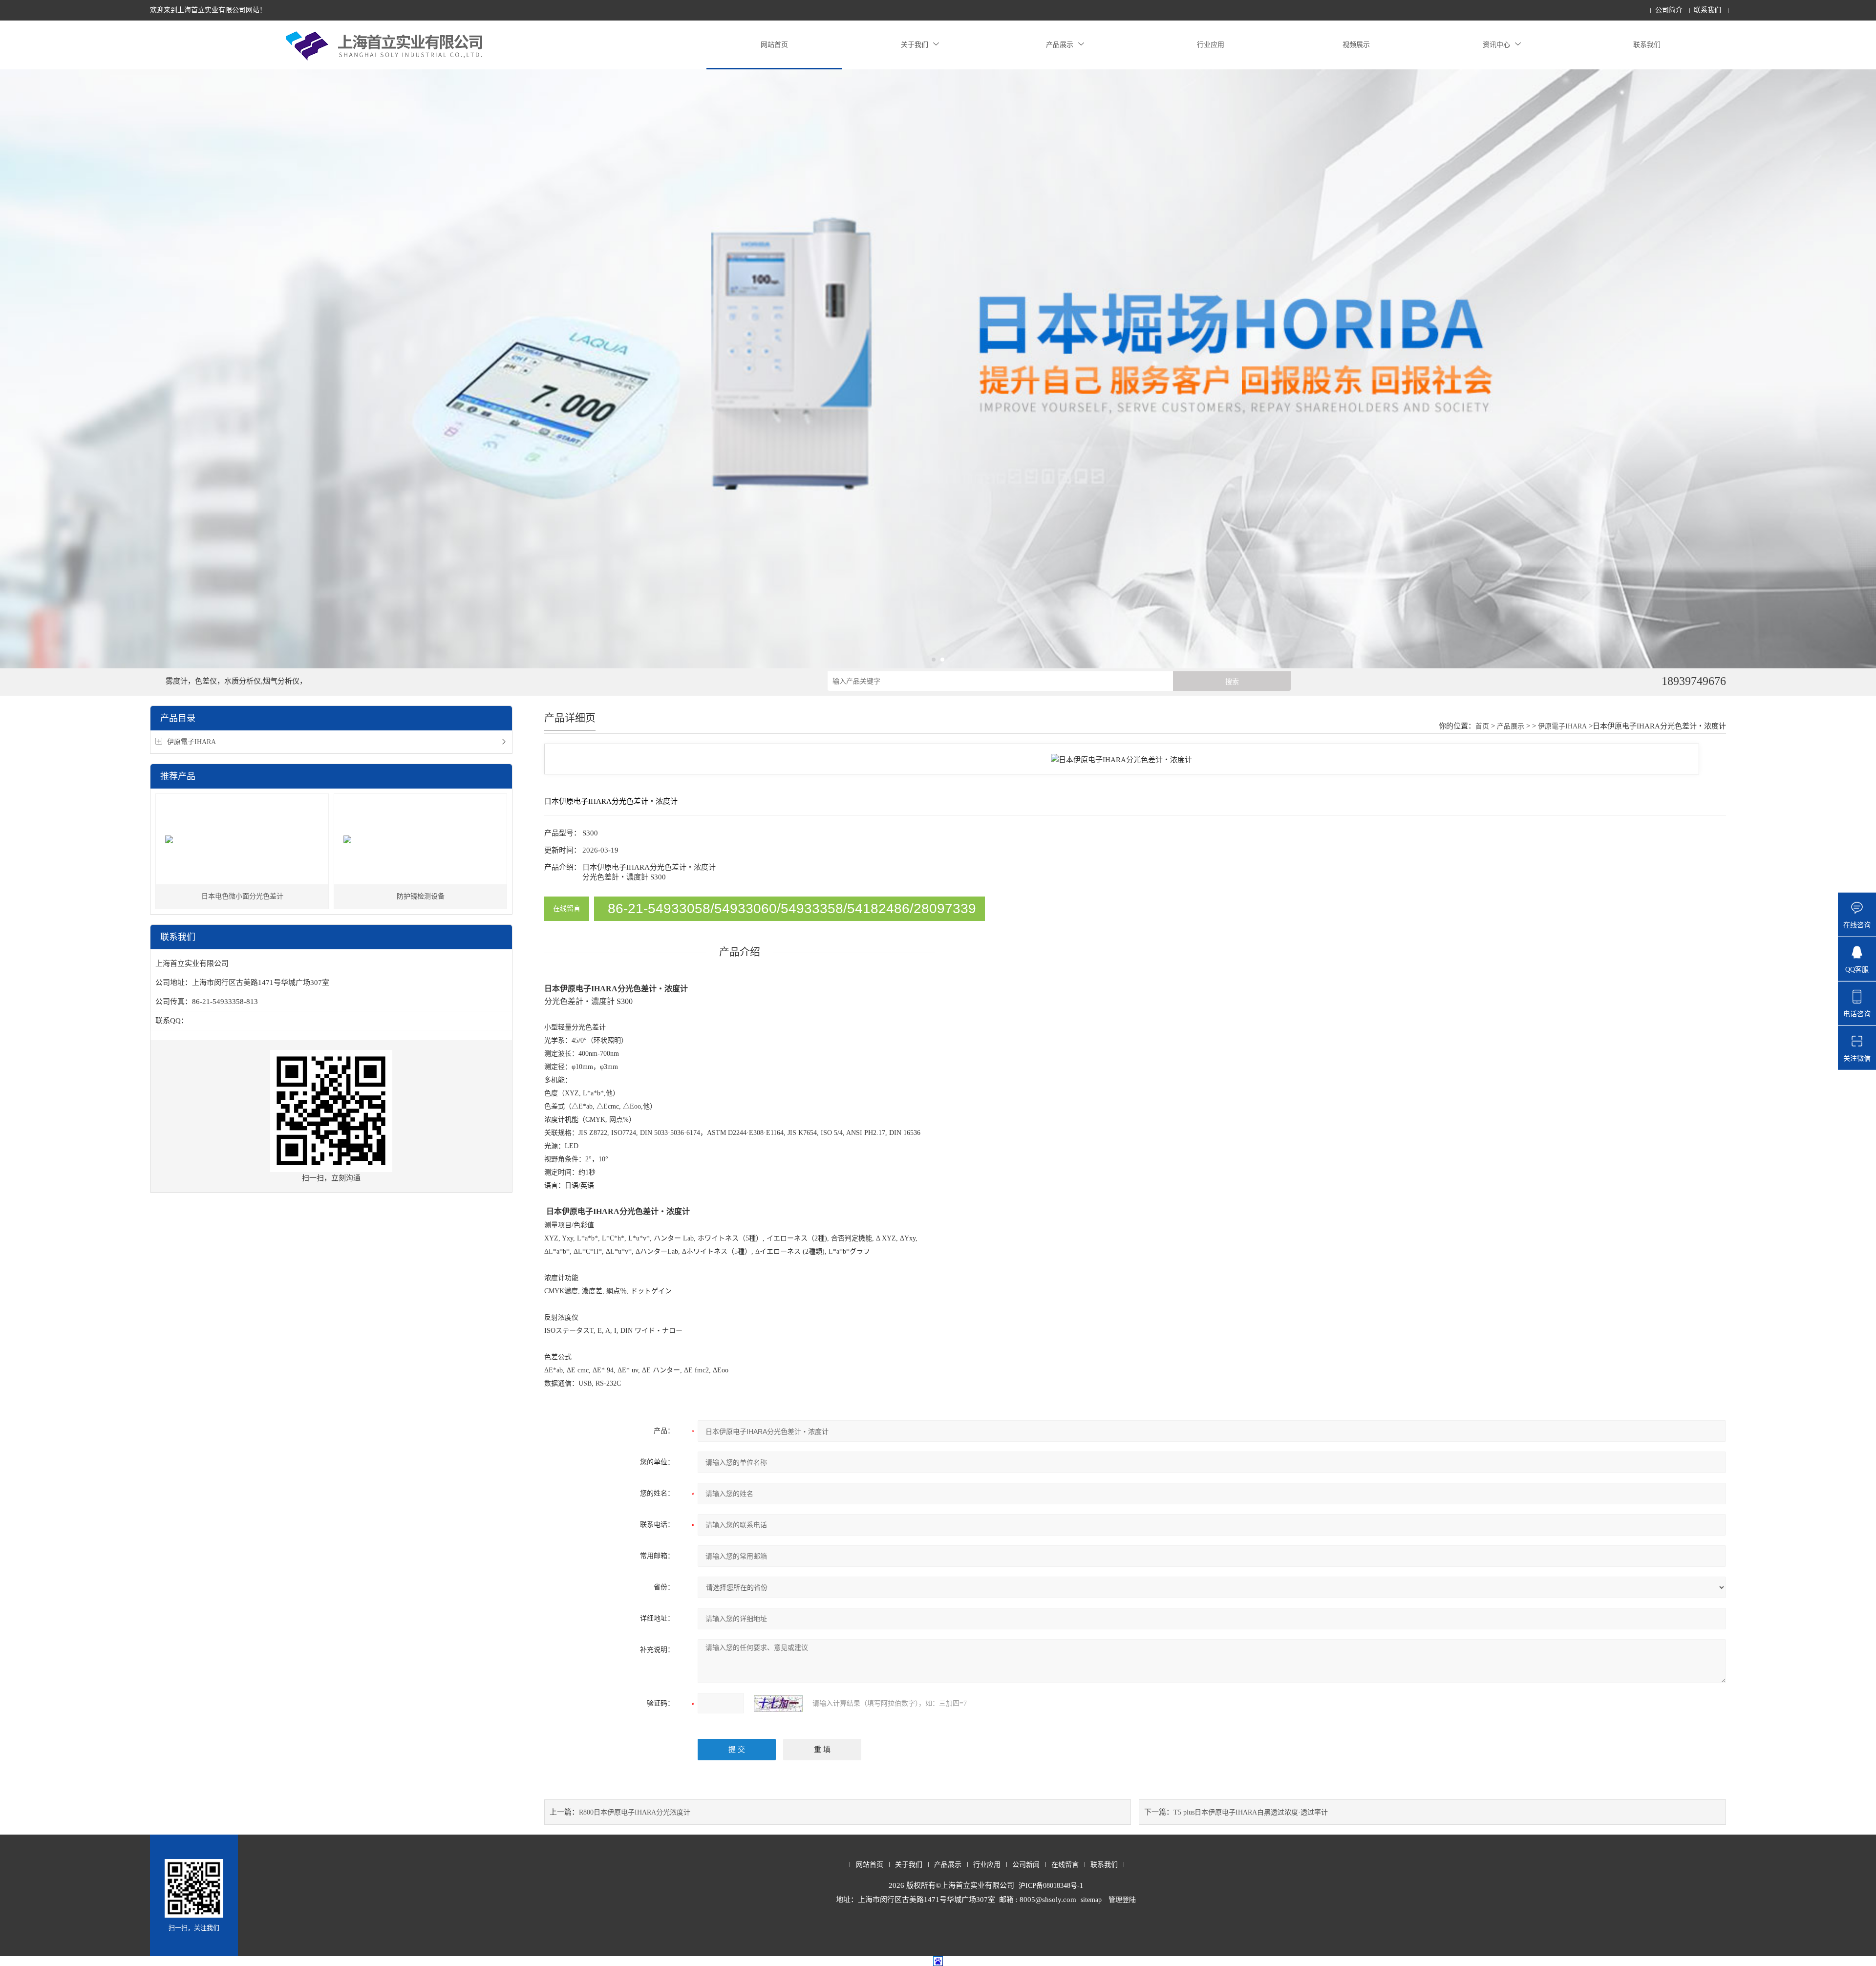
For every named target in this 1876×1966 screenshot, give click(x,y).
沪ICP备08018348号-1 (1051, 1886)
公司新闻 (1026, 1865)
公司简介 (1669, 10)
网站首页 (774, 45)
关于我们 (915, 45)
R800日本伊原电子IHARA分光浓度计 (635, 1812)
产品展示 (1060, 45)
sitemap (1091, 1900)
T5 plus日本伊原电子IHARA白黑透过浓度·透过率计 (1251, 1812)
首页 (1482, 726)
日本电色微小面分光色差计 (242, 896)
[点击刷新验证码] (778, 1704)
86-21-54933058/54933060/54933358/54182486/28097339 (792, 908)
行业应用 (1211, 45)
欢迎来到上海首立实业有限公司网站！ (208, 10)
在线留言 (567, 908)
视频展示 (1356, 45)
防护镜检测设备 (421, 896)
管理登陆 (1122, 1900)
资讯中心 (1496, 45)
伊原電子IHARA (192, 742)
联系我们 (1707, 10)
